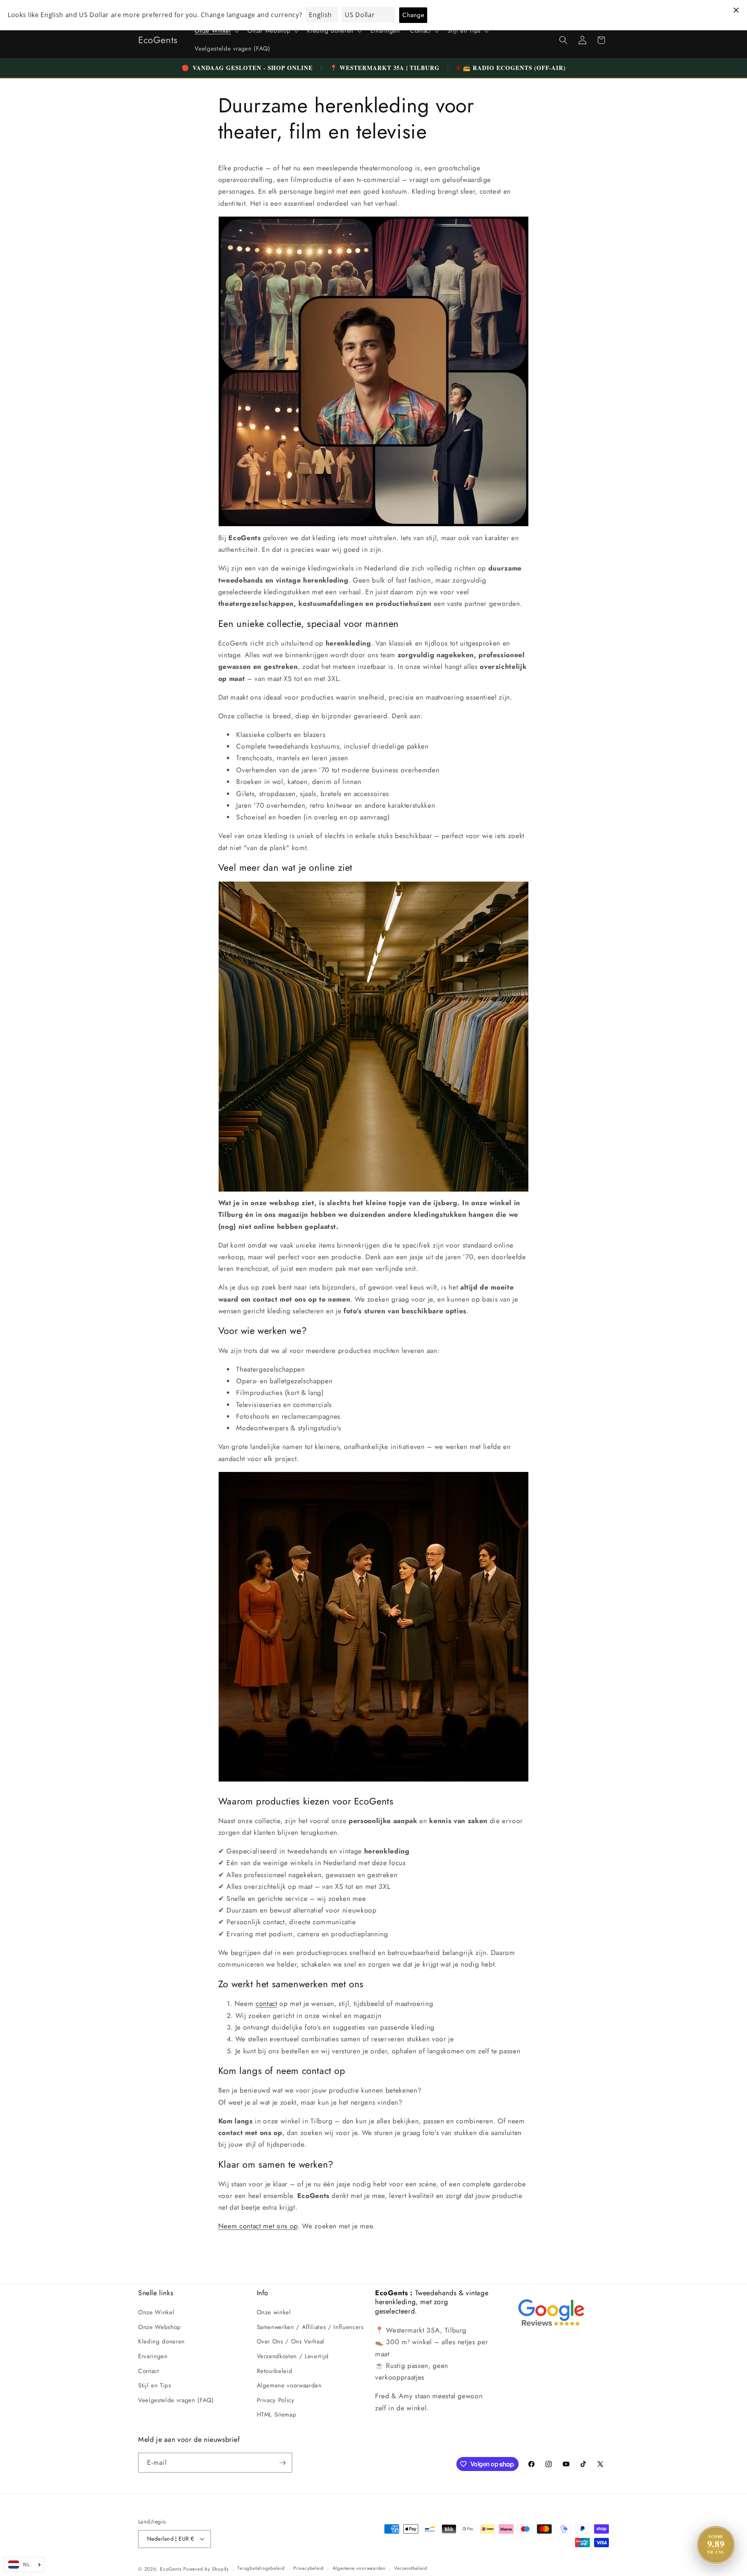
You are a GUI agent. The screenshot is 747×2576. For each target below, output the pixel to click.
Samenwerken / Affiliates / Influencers (310, 2327)
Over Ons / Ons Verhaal (291, 2341)
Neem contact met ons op (258, 2226)
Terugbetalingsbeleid (261, 2568)
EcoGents (171, 2569)
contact (267, 2004)
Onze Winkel (156, 2312)
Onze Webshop (160, 2327)
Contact (149, 2371)
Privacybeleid (309, 2568)
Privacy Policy (276, 2400)
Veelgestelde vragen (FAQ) (176, 2400)
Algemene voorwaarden (289, 2385)
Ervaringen (153, 2356)
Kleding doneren (161, 2341)
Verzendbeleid (410, 2568)
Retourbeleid (275, 2371)
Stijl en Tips (155, 2385)
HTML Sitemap (277, 2415)
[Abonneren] (282, 2463)
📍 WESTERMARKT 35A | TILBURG (385, 68)
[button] (216, 31)
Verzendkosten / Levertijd (293, 2356)
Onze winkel (274, 2312)
